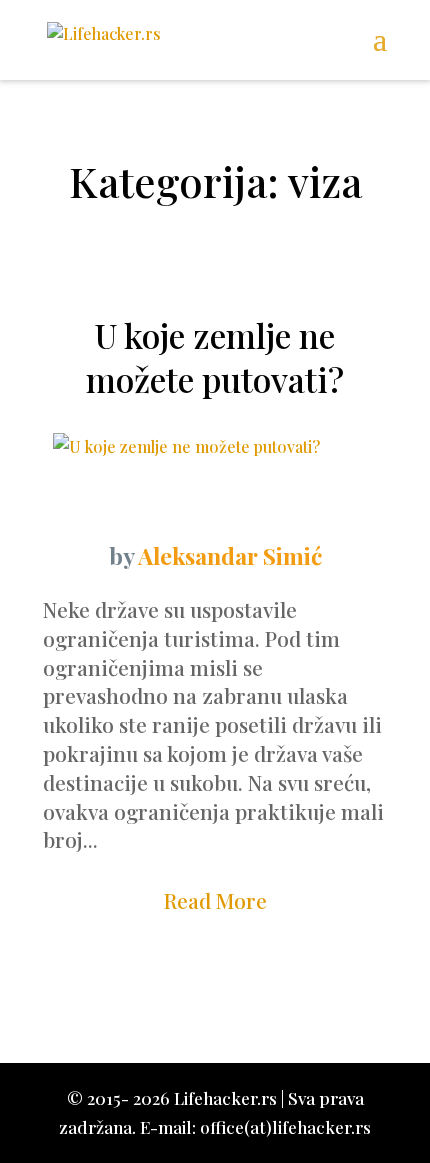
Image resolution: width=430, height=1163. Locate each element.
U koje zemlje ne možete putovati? (215, 357)
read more (215, 900)
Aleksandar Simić (230, 555)
